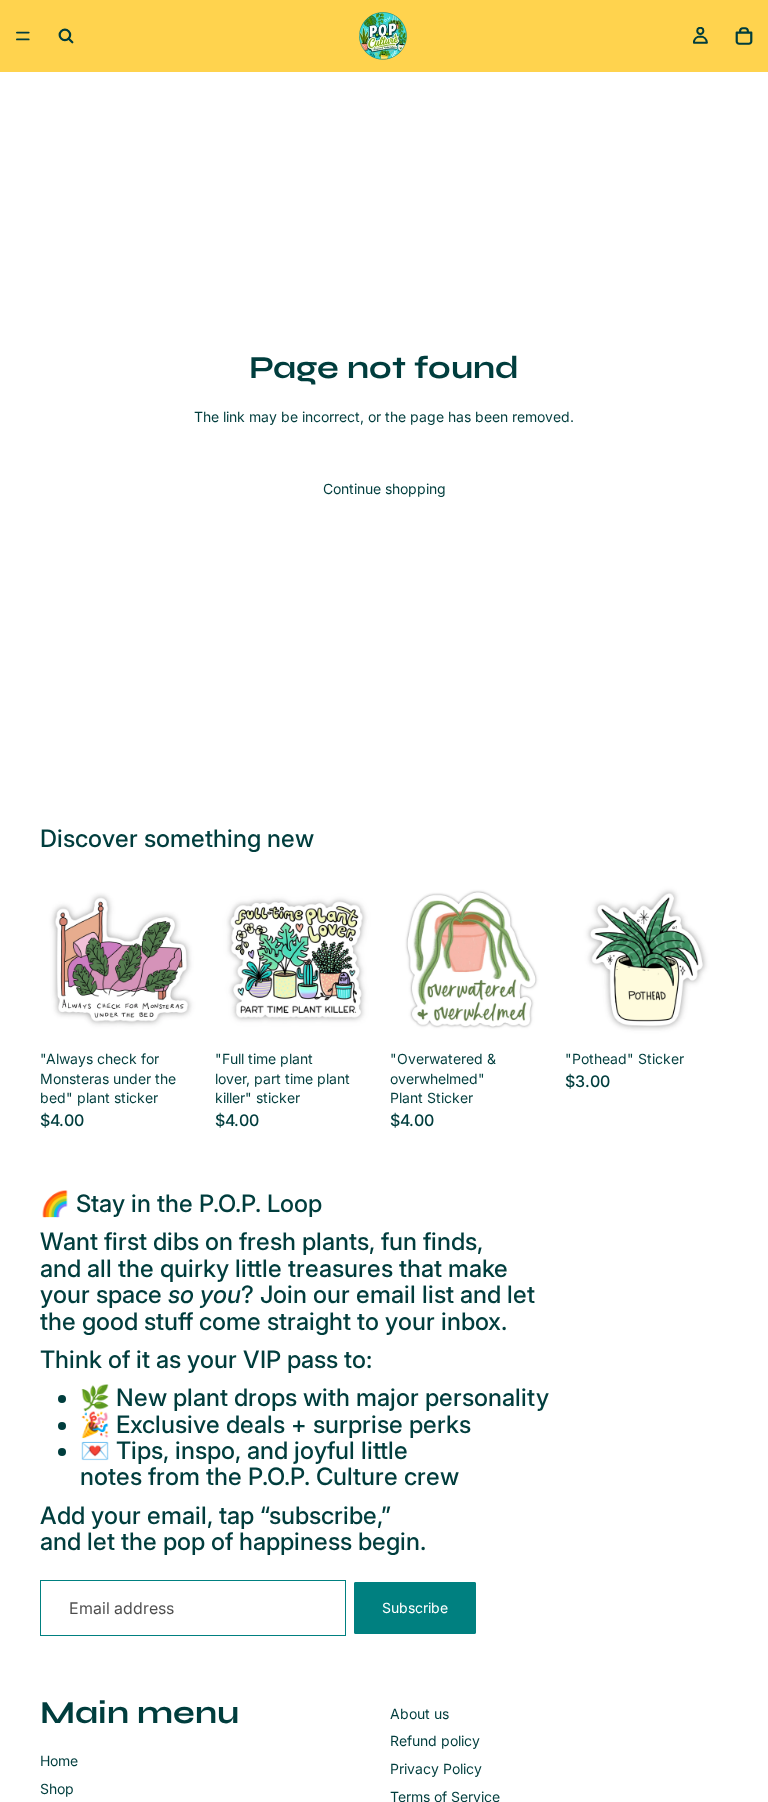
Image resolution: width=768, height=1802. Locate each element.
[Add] (172, 1010)
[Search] (66, 36)
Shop (57, 1788)
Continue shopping (384, 488)
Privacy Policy (436, 1768)
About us (419, 1713)
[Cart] (744, 36)
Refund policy (435, 1740)
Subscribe (415, 1607)
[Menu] (23, 36)
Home (59, 1760)
